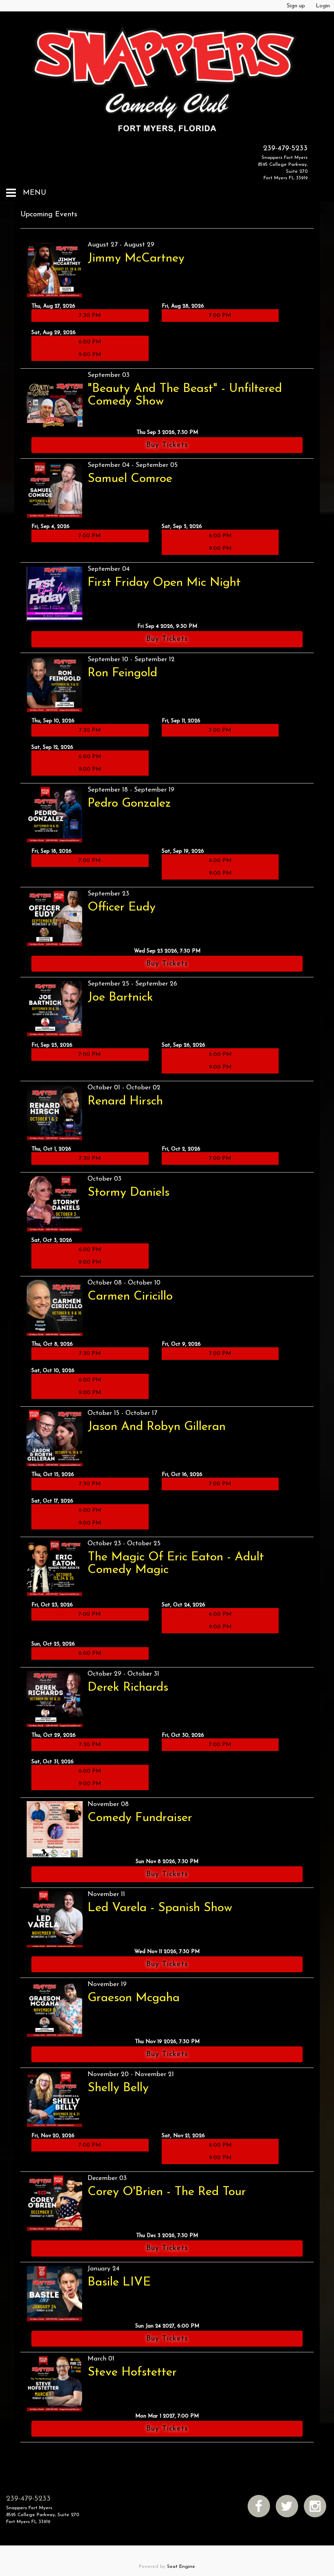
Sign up (296, 6)
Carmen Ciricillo (130, 1297)
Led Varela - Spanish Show (160, 1908)
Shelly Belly (118, 2088)
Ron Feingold (122, 673)
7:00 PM (220, 316)
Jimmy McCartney (136, 258)
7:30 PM (90, 316)
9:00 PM (90, 355)
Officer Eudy (122, 907)
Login (323, 6)
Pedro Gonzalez (129, 804)
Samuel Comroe (130, 479)
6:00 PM (90, 342)
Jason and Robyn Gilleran (157, 1427)
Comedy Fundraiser (140, 1818)
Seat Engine (181, 2567)
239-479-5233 (285, 149)
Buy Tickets (167, 445)
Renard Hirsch (125, 1101)
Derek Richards (128, 1688)
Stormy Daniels (129, 1193)
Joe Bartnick (120, 998)
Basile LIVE (119, 2282)
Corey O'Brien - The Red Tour (167, 2192)
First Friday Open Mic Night (164, 583)
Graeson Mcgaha (134, 1998)
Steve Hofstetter (132, 2373)
